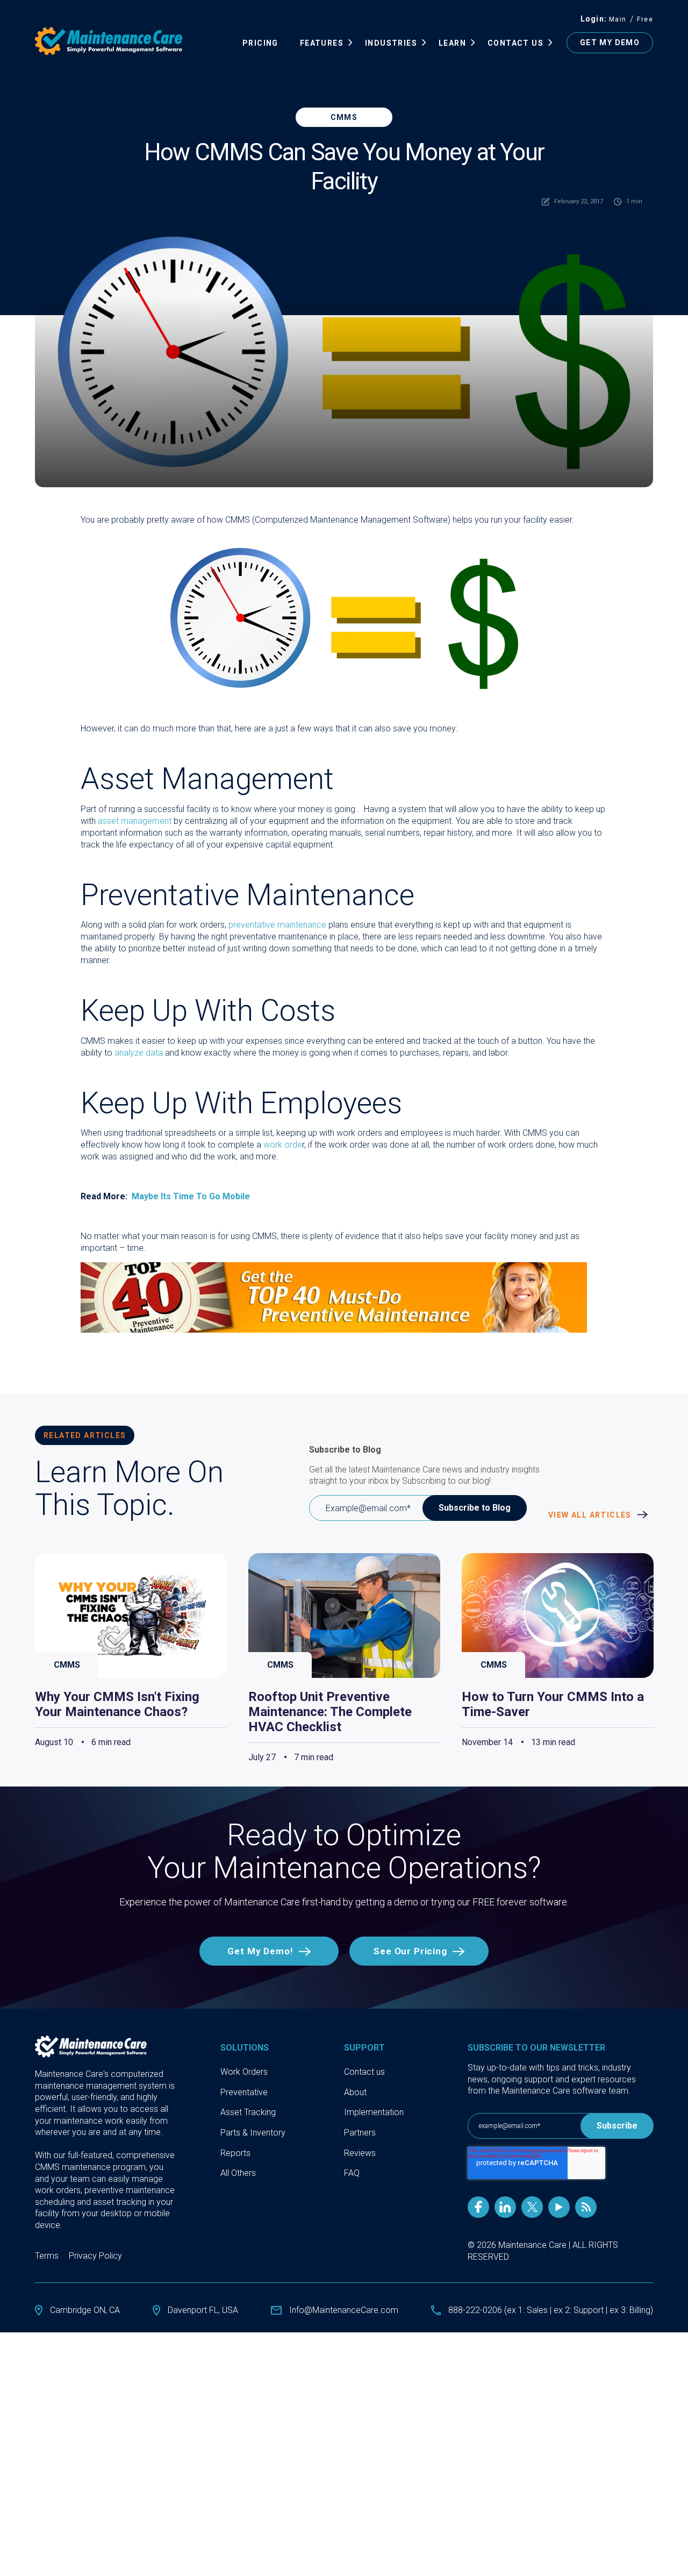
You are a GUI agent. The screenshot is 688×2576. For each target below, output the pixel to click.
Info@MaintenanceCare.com (344, 2310)
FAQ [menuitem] (352, 2173)
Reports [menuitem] (235, 2153)
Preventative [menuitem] (244, 2092)
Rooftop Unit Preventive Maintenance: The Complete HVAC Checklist (330, 1712)
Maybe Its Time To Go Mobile (191, 1196)
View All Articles (591, 1515)
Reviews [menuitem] (360, 2153)
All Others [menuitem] (238, 2173)
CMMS (344, 117)
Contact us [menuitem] (364, 2072)
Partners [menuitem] (360, 2133)
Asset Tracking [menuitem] (248, 2112)
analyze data (139, 1053)
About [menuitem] (355, 2092)
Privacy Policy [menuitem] (95, 2256)
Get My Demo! (260, 1951)
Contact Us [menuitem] (515, 43)
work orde (283, 1145)
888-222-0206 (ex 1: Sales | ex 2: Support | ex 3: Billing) (551, 2310)
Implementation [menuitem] (374, 2112)
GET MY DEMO (610, 42)
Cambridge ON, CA (85, 2310)
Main (618, 19)
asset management (135, 821)
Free (645, 19)
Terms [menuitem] (47, 2256)
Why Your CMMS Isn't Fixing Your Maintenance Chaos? (117, 1704)
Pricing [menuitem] (260, 43)
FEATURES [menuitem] (322, 43)
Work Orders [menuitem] (244, 2072)
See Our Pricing (410, 1951)
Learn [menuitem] (452, 43)
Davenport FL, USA (203, 2310)
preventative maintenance (277, 925)
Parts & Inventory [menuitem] (253, 2133)
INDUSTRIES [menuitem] (391, 43)
